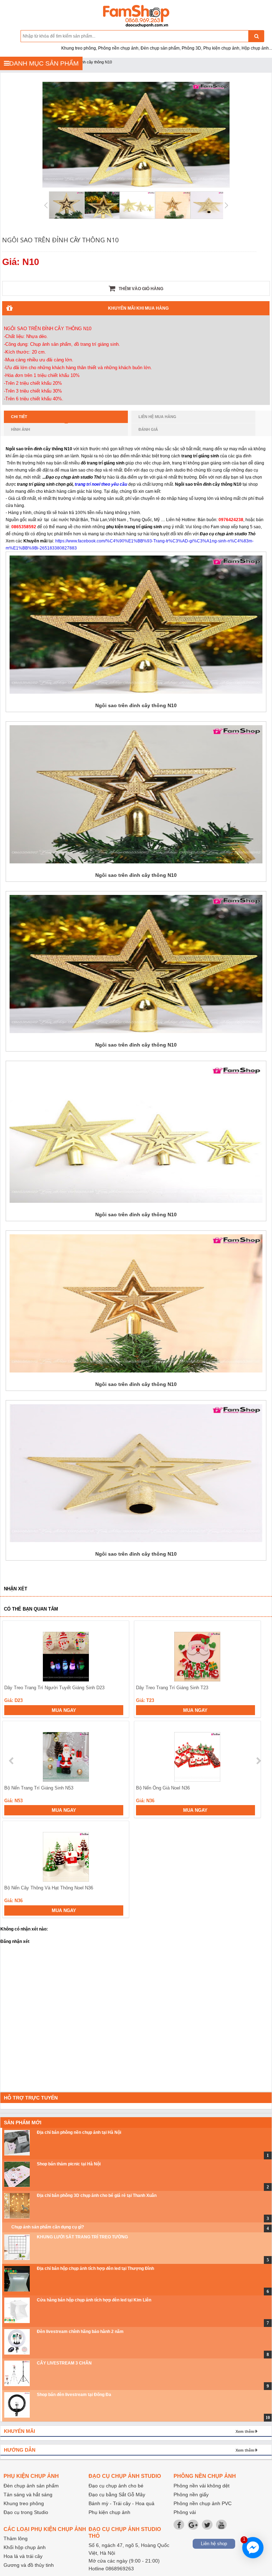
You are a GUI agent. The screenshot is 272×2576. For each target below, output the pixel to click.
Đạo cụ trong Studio (26, 2512)
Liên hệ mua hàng (157, 417)
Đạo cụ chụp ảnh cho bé (116, 2486)
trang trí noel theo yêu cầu (101, 484)
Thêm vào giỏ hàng (140, 289)
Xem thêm (245, 2431)
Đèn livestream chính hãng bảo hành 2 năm (80, 2332)
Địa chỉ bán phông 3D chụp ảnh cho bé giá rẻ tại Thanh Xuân (97, 2195)
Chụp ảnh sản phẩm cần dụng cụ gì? (48, 2227)
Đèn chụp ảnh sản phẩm (31, 2486)
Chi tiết (19, 417)
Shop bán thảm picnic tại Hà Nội (69, 2164)
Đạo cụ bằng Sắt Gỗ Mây (117, 2495)
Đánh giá (148, 429)
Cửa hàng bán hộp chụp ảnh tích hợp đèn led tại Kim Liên (94, 2300)
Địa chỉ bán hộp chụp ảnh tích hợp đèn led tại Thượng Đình (95, 2268)
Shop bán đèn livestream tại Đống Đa (74, 2395)
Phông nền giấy (191, 2495)
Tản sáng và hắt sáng (28, 2495)
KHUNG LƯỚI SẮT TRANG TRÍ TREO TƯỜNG (82, 2237)
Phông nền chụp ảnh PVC (203, 2503)
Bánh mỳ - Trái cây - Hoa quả (121, 2503)
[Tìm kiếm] (256, 36)
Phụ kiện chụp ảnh (109, 2512)
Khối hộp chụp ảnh (25, 2547)
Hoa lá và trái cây (23, 2556)
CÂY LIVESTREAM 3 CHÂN (64, 2363)
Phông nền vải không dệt (202, 2486)
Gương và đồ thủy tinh (29, 2565)
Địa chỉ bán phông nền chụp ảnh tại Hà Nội (79, 2132)
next (258, 1761)
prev (12, 1761)
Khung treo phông (24, 2503)
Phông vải (185, 2512)
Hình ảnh (21, 429)
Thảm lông (16, 2538)
